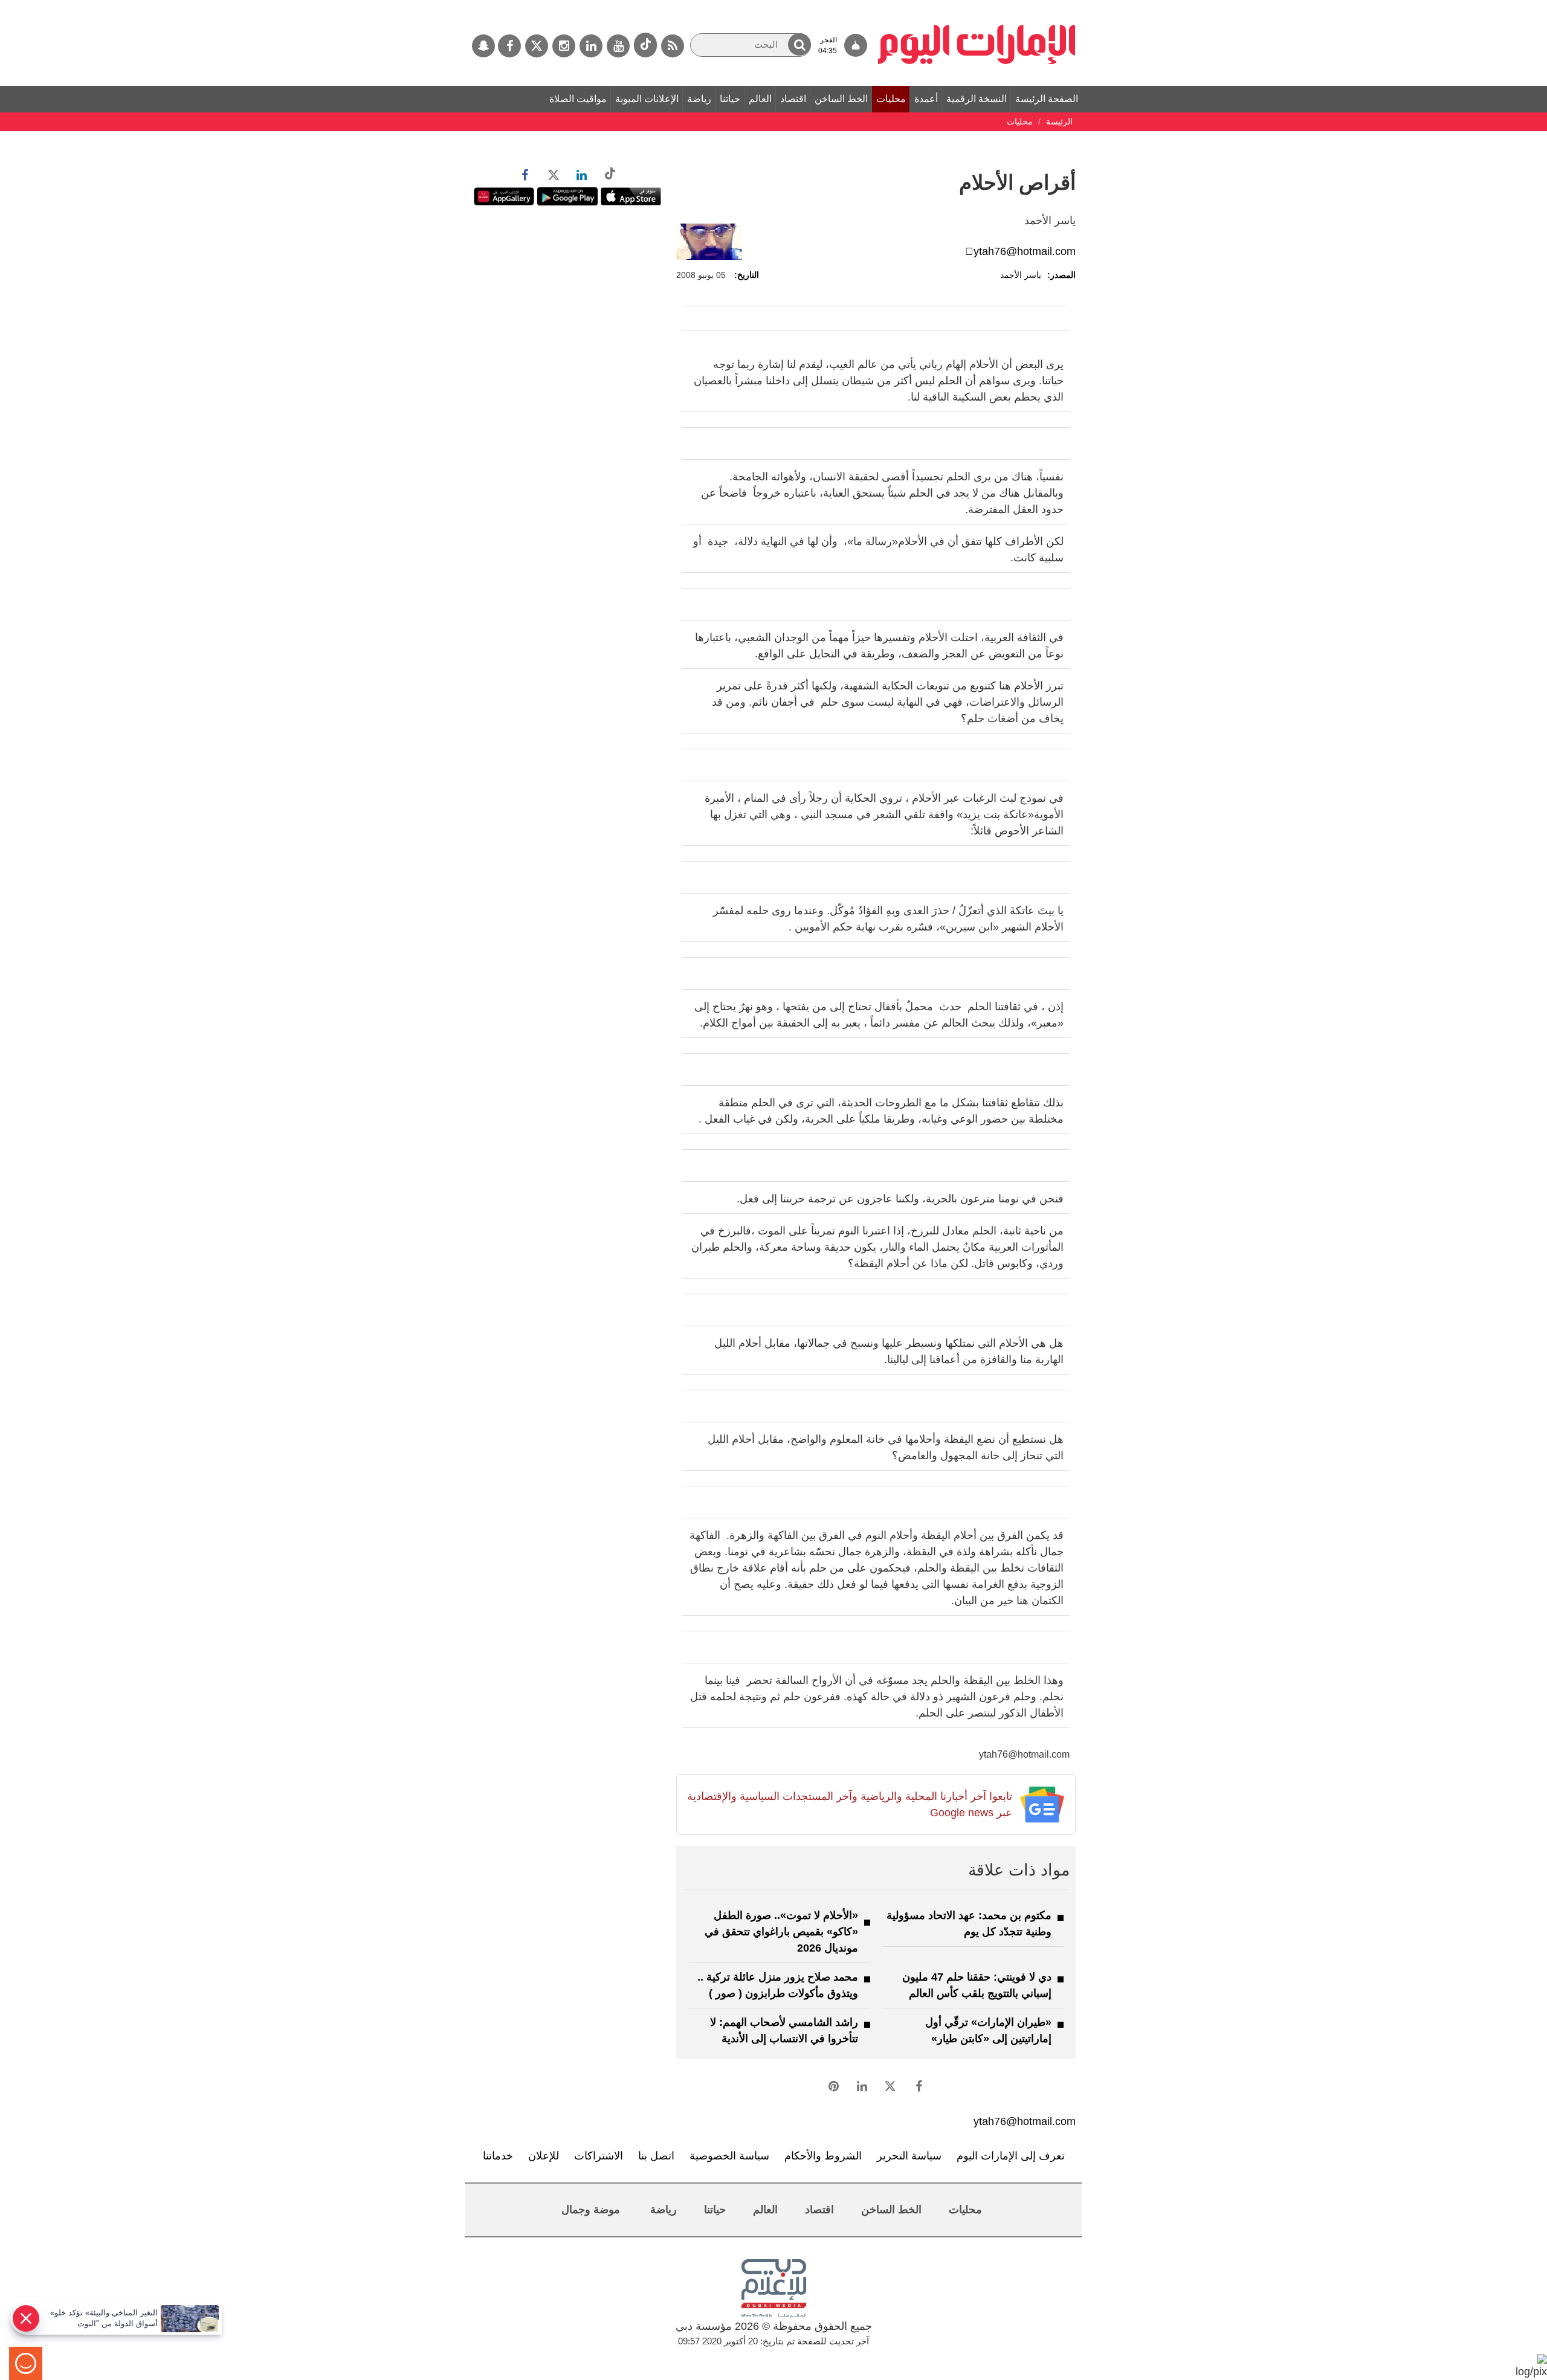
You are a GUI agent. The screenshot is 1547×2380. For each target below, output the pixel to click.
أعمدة (926, 99)
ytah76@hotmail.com (1025, 251)
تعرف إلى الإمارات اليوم (1011, 2156)
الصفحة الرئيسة (1047, 99)
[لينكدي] (591, 46)
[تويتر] (537, 46)
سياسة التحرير (909, 2156)
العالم (760, 99)
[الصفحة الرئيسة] (977, 6)
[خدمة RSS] (673, 46)
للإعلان (544, 2156)
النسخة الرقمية (977, 99)
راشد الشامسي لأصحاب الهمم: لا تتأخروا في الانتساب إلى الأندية (784, 2030)
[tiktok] (645, 45)
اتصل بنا (656, 2156)
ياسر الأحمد (1021, 275)
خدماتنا (498, 2156)
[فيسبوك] (509, 46)
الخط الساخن (841, 99)
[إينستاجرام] (564, 46)
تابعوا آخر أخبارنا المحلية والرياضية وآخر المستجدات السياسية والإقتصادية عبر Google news (849, 1804)
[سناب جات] (483, 46)
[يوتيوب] (618, 46)
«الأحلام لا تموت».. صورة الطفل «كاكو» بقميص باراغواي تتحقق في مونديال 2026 (781, 1932)
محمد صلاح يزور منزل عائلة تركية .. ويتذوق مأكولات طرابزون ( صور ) (778, 1985)
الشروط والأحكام (823, 2156)
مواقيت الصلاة (578, 99)
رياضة (699, 99)
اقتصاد (793, 99)
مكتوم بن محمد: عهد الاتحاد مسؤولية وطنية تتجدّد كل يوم (969, 1924)
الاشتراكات (599, 2156)
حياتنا (730, 99)
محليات (891, 99)
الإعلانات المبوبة (647, 99)
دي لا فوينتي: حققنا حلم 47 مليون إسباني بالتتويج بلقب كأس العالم (977, 1985)
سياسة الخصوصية (729, 2156)
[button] (799, 44)
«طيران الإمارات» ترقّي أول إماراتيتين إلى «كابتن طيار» (988, 2030)
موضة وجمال (591, 2210)
